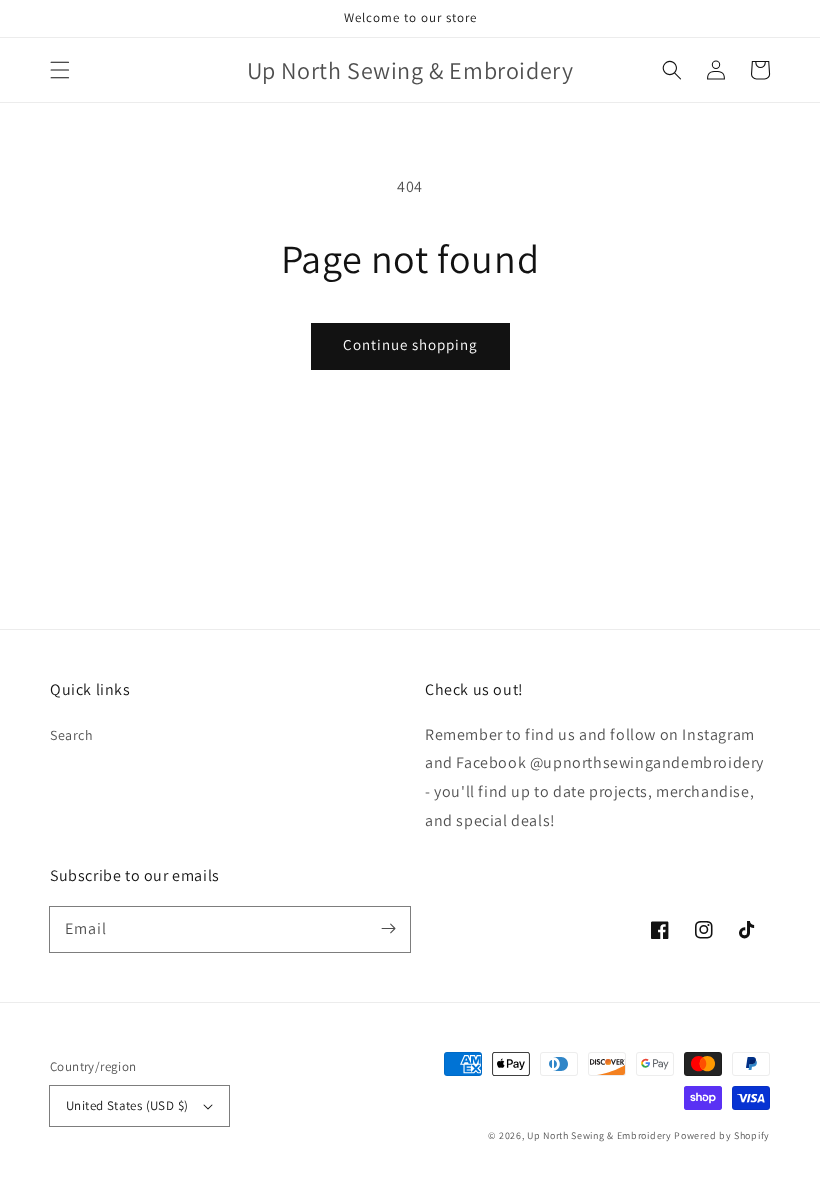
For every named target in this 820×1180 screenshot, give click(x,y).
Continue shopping (410, 344)
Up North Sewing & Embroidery (599, 1135)
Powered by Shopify (722, 1135)
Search (72, 735)
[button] (60, 70)
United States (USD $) (127, 1105)
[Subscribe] (388, 929)
